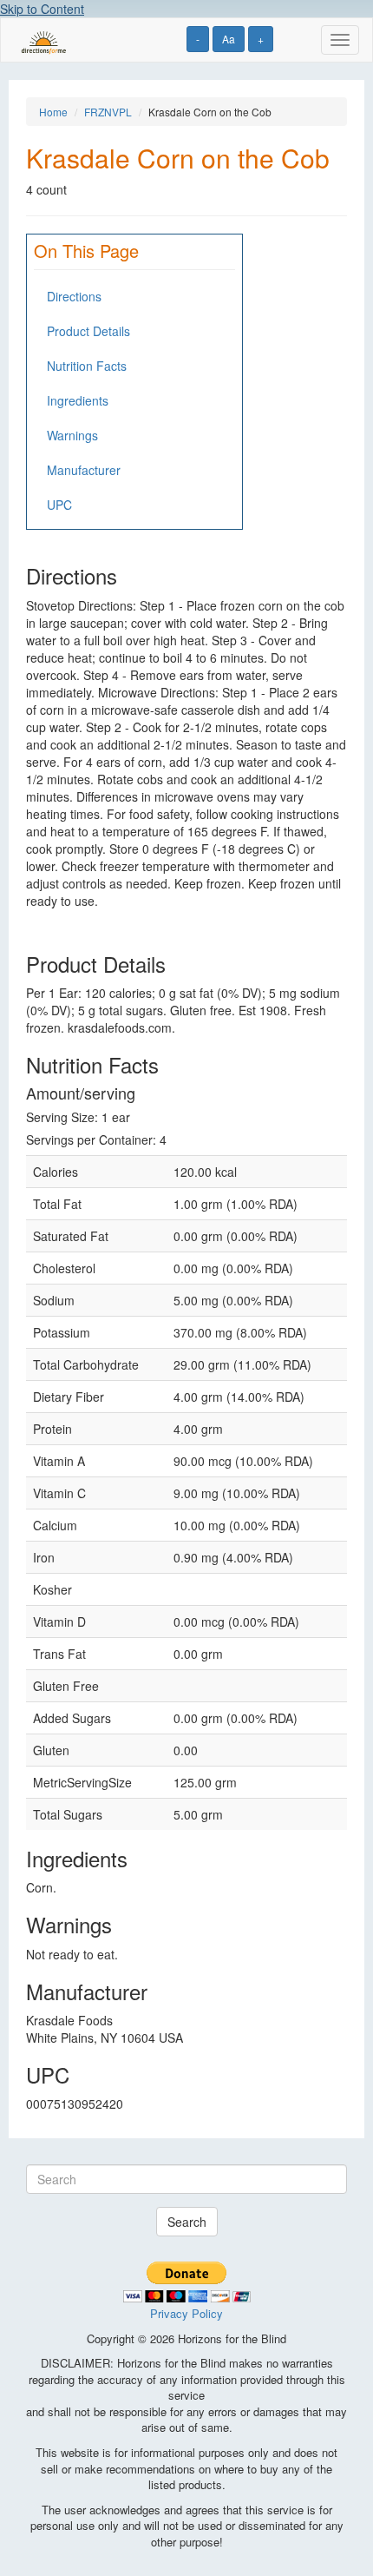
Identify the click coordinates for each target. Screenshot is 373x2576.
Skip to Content (42, 9)
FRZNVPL (108, 112)
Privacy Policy (186, 2313)
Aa (229, 39)
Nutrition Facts (87, 366)
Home (53, 112)
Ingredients (78, 400)
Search (187, 2222)
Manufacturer (84, 470)
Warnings (72, 435)
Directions (74, 296)
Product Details (88, 331)
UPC (59, 505)
